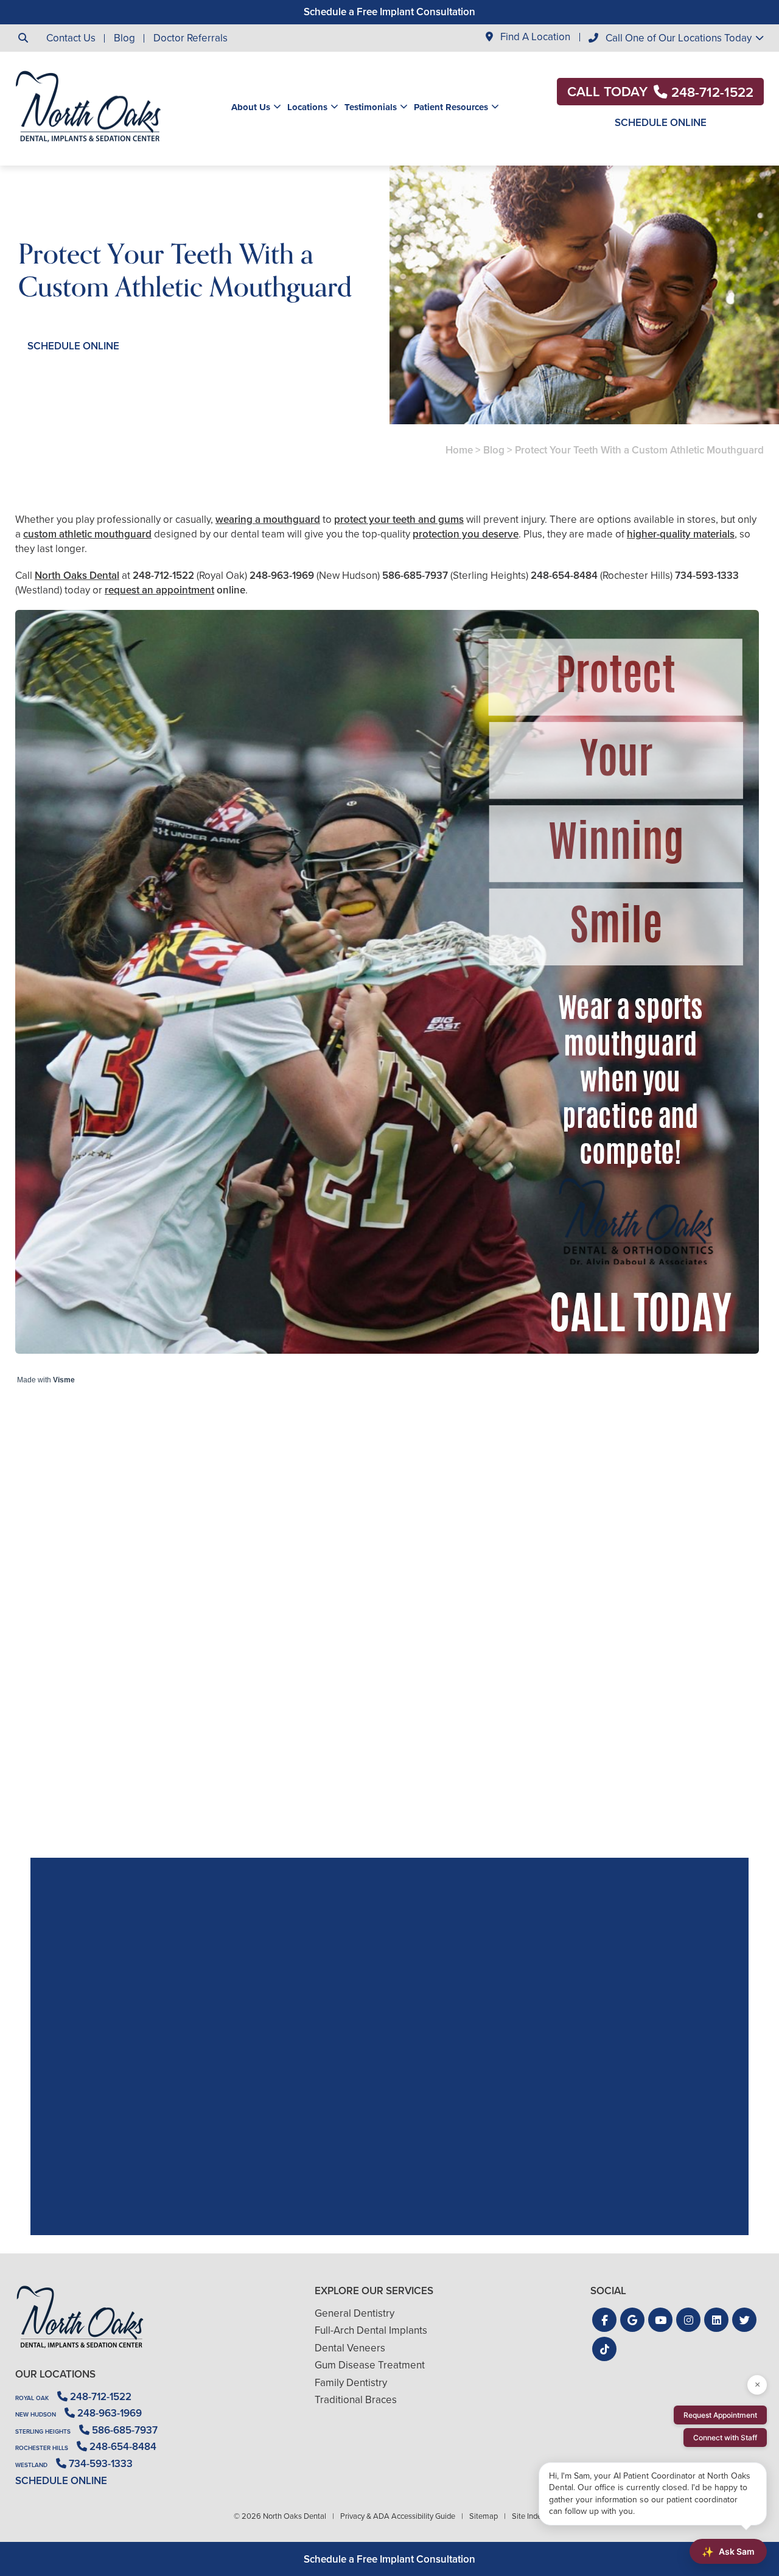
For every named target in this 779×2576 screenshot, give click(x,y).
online (231, 590)
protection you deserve (466, 534)
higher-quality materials (681, 534)
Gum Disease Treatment (370, 2365)
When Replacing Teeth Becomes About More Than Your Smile (390, 1757)
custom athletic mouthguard (87, 534)
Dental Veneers (350, 2348)
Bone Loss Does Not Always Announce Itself (643, 1757)
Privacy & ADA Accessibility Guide (398, 2516)
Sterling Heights (43, 2431)
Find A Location (534, 37)
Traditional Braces (356, 2400)
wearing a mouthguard (268, 520)
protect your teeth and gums (399, 520)
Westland (31, 2465)
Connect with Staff (725, 2438)
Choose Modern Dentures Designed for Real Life (136, 1757)
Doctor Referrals (190, 38)
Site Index (529, 2516)
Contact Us (71, 38)
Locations (307, 107)
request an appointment (159, 590)
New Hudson (36, 2414)
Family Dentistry (351, 2383)
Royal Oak (32, 2398)
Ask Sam (728, 2552)
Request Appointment (720, 2415)
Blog (124, 38)
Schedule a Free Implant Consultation (389, 12)
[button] (604, 2320)
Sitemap (484, 2516)
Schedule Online (661, 123)
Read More (52, 1790)
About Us (251, 107)
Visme (64, 1380)
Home (459, 450)
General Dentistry (355, 2313)
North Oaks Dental (77, 576)
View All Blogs (389, 1843)
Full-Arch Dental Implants (371, 2330)
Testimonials (371, 107)
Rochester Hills (42, 2448)
